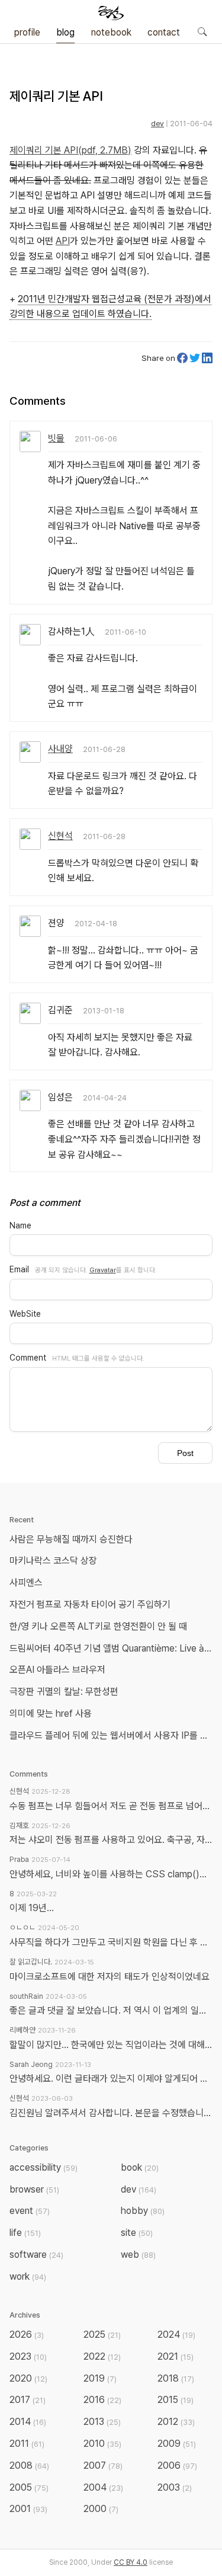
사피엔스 (26, 1583)
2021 (176, 2356)
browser (34, 2189)
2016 (102, 2400)
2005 (29, 2487)
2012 (176, 2422)
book (140, 2167)
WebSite (25, 1314)
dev (157, 124)
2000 (101, 2509)
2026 (27, 2335)
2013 (102, 2422)
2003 (175, 2487)
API (63, 241)
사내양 (60, 749)
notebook (111, 32)
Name (20, 1225)
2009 (177, 2444)
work (28, 2276)
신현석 (60, 836)
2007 (103, 2465)
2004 (103, 2487)
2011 (27, 2444)
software (36, 2255)
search (202, 31)
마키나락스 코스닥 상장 (53, 1561)
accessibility (44, 2167)
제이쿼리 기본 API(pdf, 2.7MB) (70, 150)
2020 (28, 2378)
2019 (100, 2378)
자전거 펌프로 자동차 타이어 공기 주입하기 (90, 1604)
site (137, 2233)
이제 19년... (32, 1908)
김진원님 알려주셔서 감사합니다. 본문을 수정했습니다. (111, 2113)
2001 (28, 2509)
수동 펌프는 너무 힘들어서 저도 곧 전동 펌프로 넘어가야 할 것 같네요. (111, 1806)
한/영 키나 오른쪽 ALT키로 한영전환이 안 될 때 (99, 1626)
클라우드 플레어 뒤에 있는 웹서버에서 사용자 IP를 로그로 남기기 (113, 1735)
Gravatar (103, 1270)
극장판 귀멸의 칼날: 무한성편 (64, 1692)
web (138, 2255)
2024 (176, 2335)
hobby (143, 2211)
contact (164, 32)
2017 (28, 2400)
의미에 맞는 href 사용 (51, 1713)
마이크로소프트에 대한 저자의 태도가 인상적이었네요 (110, 1977)
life (25, 2233)
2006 (177, 2465)
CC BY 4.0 (131, 2562)
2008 (29, 2465)
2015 (176, 2400)
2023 (28, 2356)
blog (65, 32)
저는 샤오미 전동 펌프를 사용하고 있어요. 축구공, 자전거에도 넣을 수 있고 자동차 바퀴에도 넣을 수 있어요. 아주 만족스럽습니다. (111, 1840)
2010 (102, 2444)
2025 (102, 2335)
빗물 (56, 438)
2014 (28, 2422)
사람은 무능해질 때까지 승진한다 (71, 1539)
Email (19, 1269)
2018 (176, 2378)
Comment (28, 1358)
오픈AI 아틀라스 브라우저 (57, 1670)
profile (27, 32)
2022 (102, 2356)
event (30, 2211)
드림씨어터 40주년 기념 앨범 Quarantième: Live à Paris (113, 1648)
